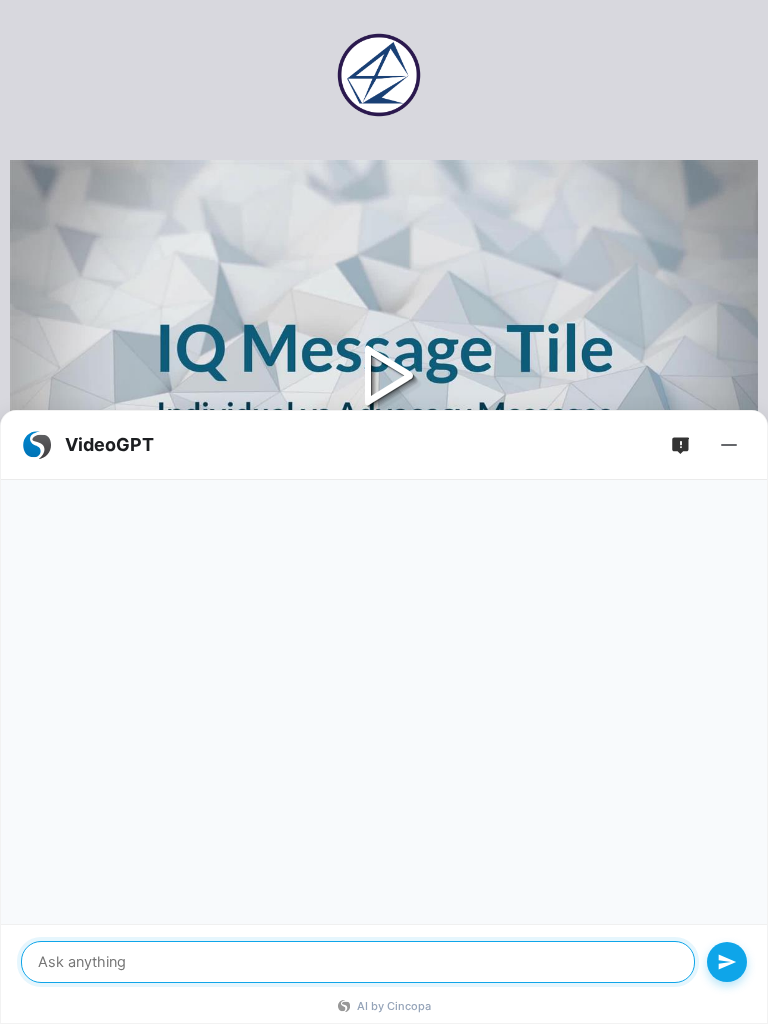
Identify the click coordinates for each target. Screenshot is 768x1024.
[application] (384, 370)
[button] (384, 371)
